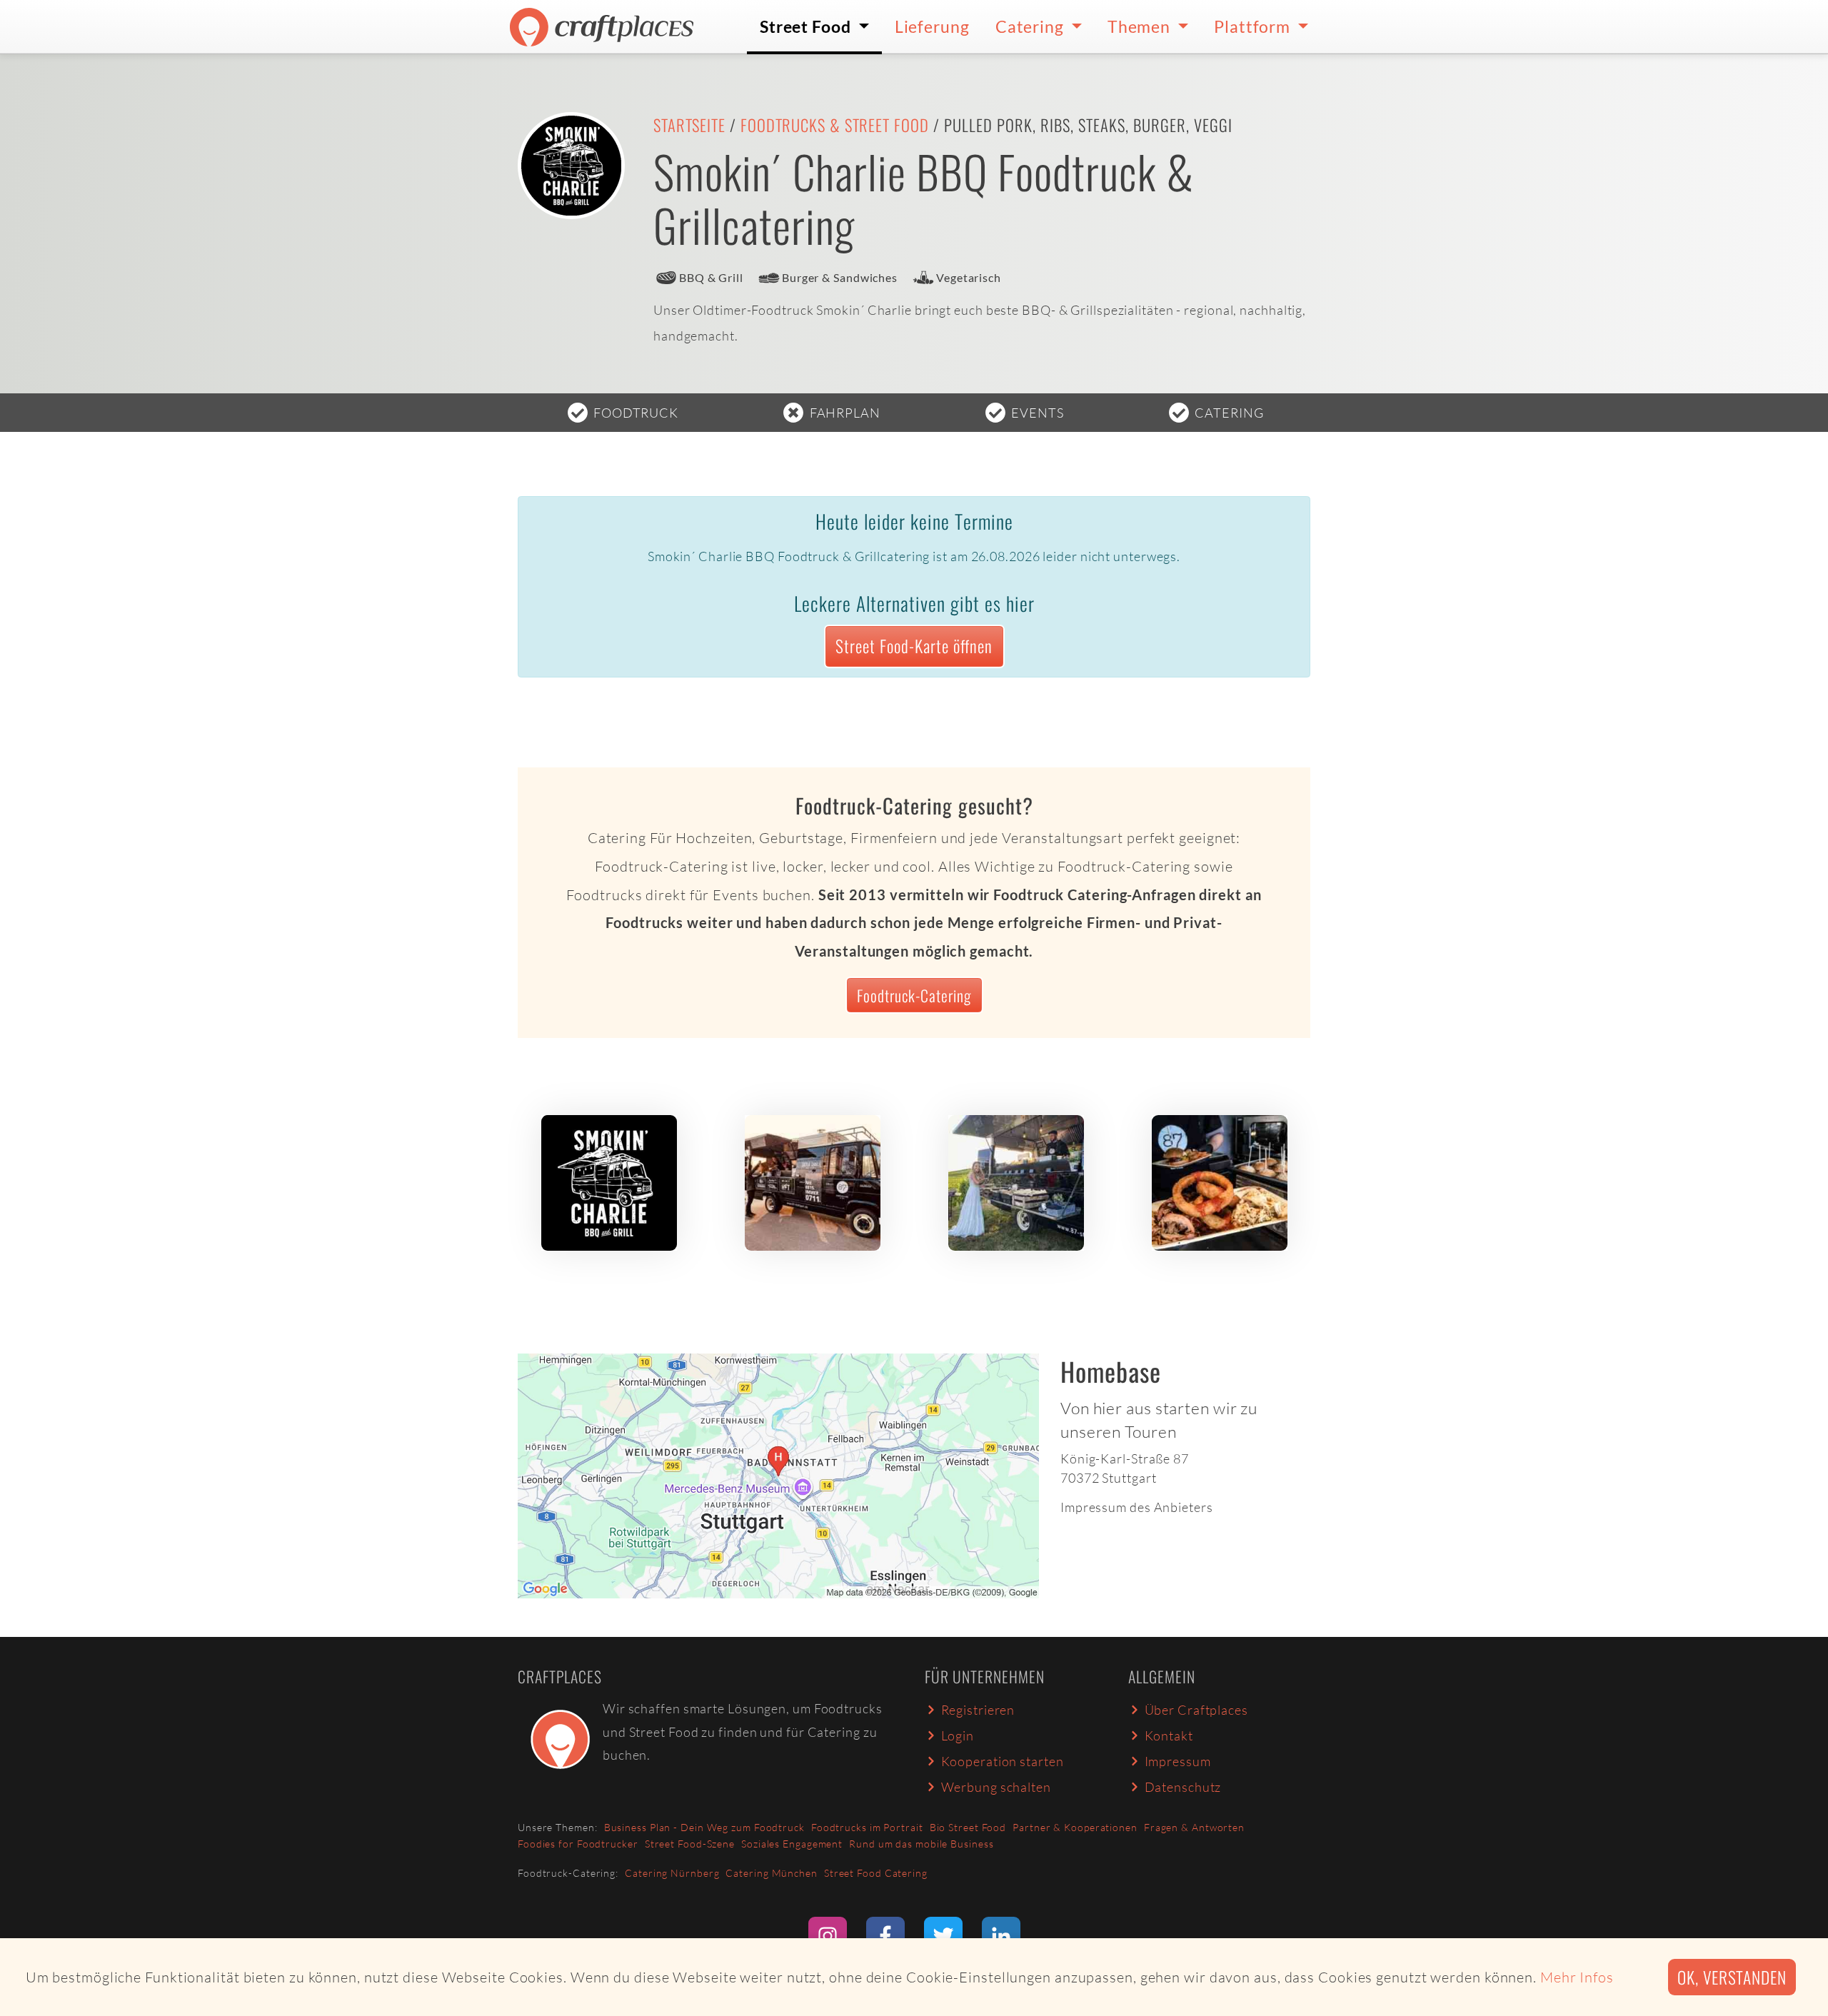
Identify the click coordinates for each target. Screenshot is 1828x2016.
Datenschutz (1183, 1787)
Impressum (1178, 1761)
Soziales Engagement (792, 1844)
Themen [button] (1141, 26)
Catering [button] (1031, 26)
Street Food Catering (876, 1873)
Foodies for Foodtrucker (578, 1844)
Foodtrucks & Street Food (835, 125)
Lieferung (932, 26)
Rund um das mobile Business (921, 1844)
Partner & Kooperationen (1075, 1827)
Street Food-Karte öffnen (914, 646)
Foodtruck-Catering (914, 995)
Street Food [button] (807, 26)
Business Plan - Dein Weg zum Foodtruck (704, 1827)
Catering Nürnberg (672, 1873)
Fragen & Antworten (1194, 1827)
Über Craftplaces (1196, 1710)
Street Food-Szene (690, 1844)
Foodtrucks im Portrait (867, 1827)
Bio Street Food (968, 1827)
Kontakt (1169, 1735)
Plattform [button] (1254, 26)
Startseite (689, 125)
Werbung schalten (996, 1787)
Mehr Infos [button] (1577, 1977)
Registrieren (978, 1710)
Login (958, 1735)
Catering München (771, 1873)
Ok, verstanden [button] (1732, 1977)
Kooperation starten (1003, 1761)
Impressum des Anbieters (1137, 1507)
